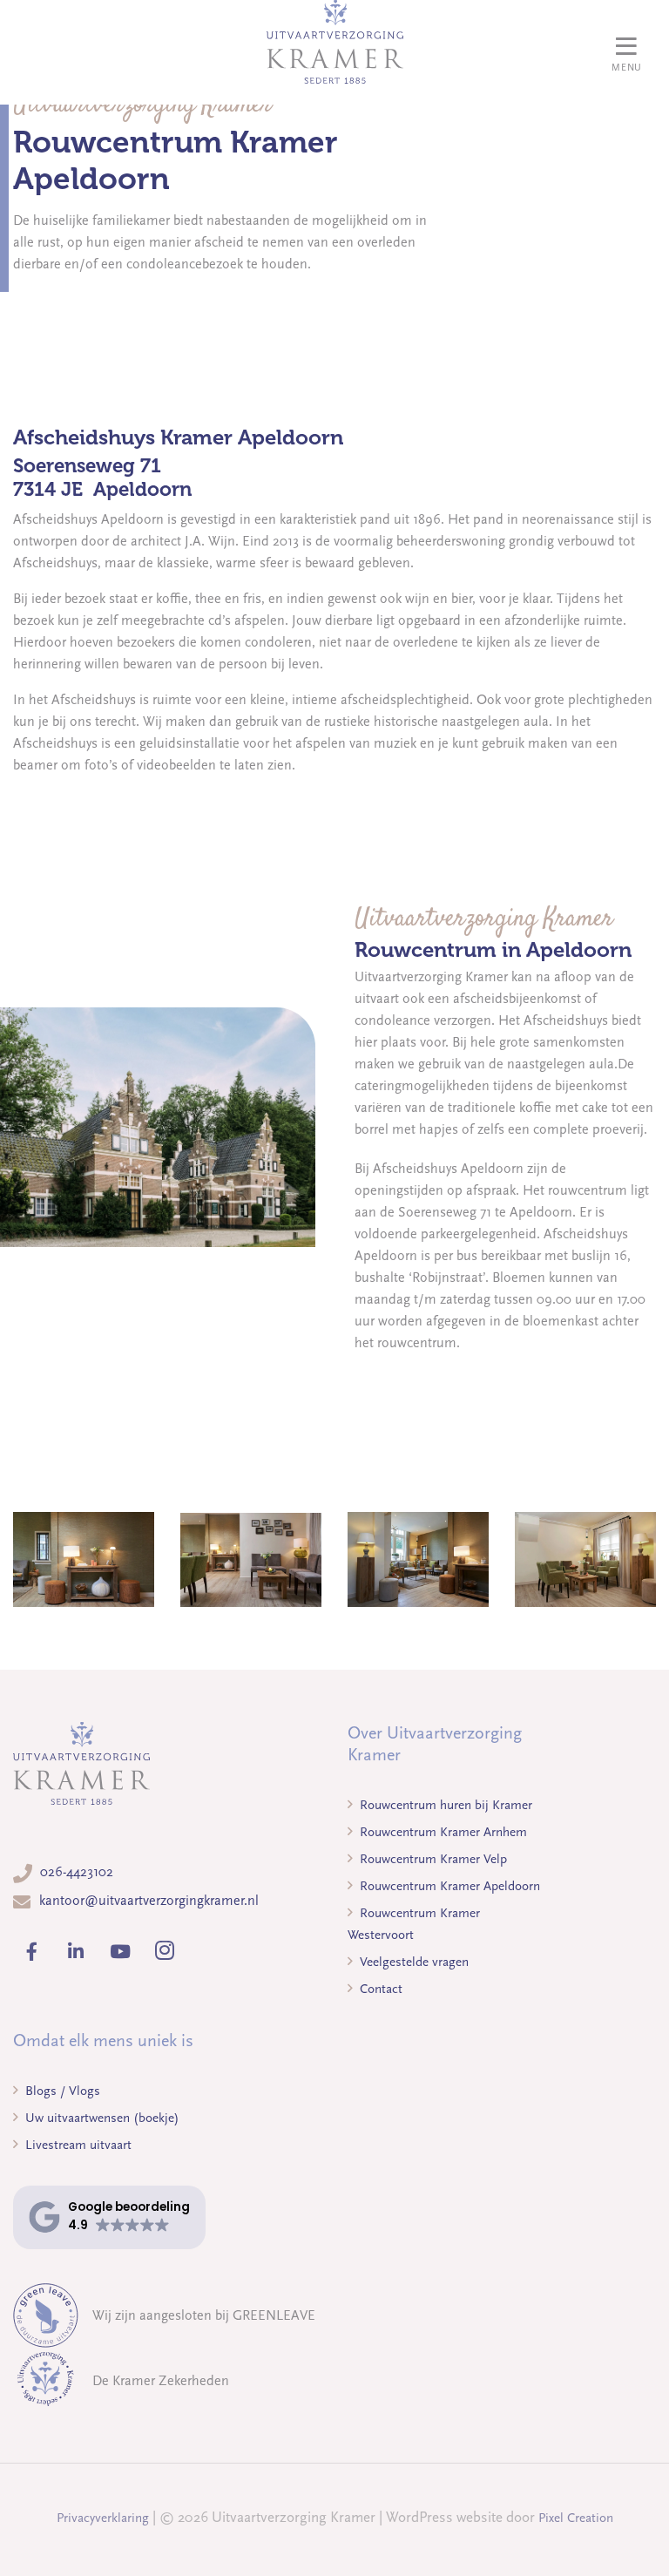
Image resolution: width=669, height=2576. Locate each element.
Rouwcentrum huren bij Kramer (444, 1805)
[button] (109, 2217)
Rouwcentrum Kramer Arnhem (442, 1832)
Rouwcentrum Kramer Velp (432, 1859)
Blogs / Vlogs (61, 2091)
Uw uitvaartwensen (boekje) (101, 2118)
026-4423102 (77, 1872)
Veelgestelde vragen (412, 1962)
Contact (379, 1989)
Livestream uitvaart (77, 2145)
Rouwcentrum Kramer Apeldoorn (448, 1886)
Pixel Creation (576, 2518)
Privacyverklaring (103, 2518)
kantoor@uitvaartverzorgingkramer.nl (149, 1901)
